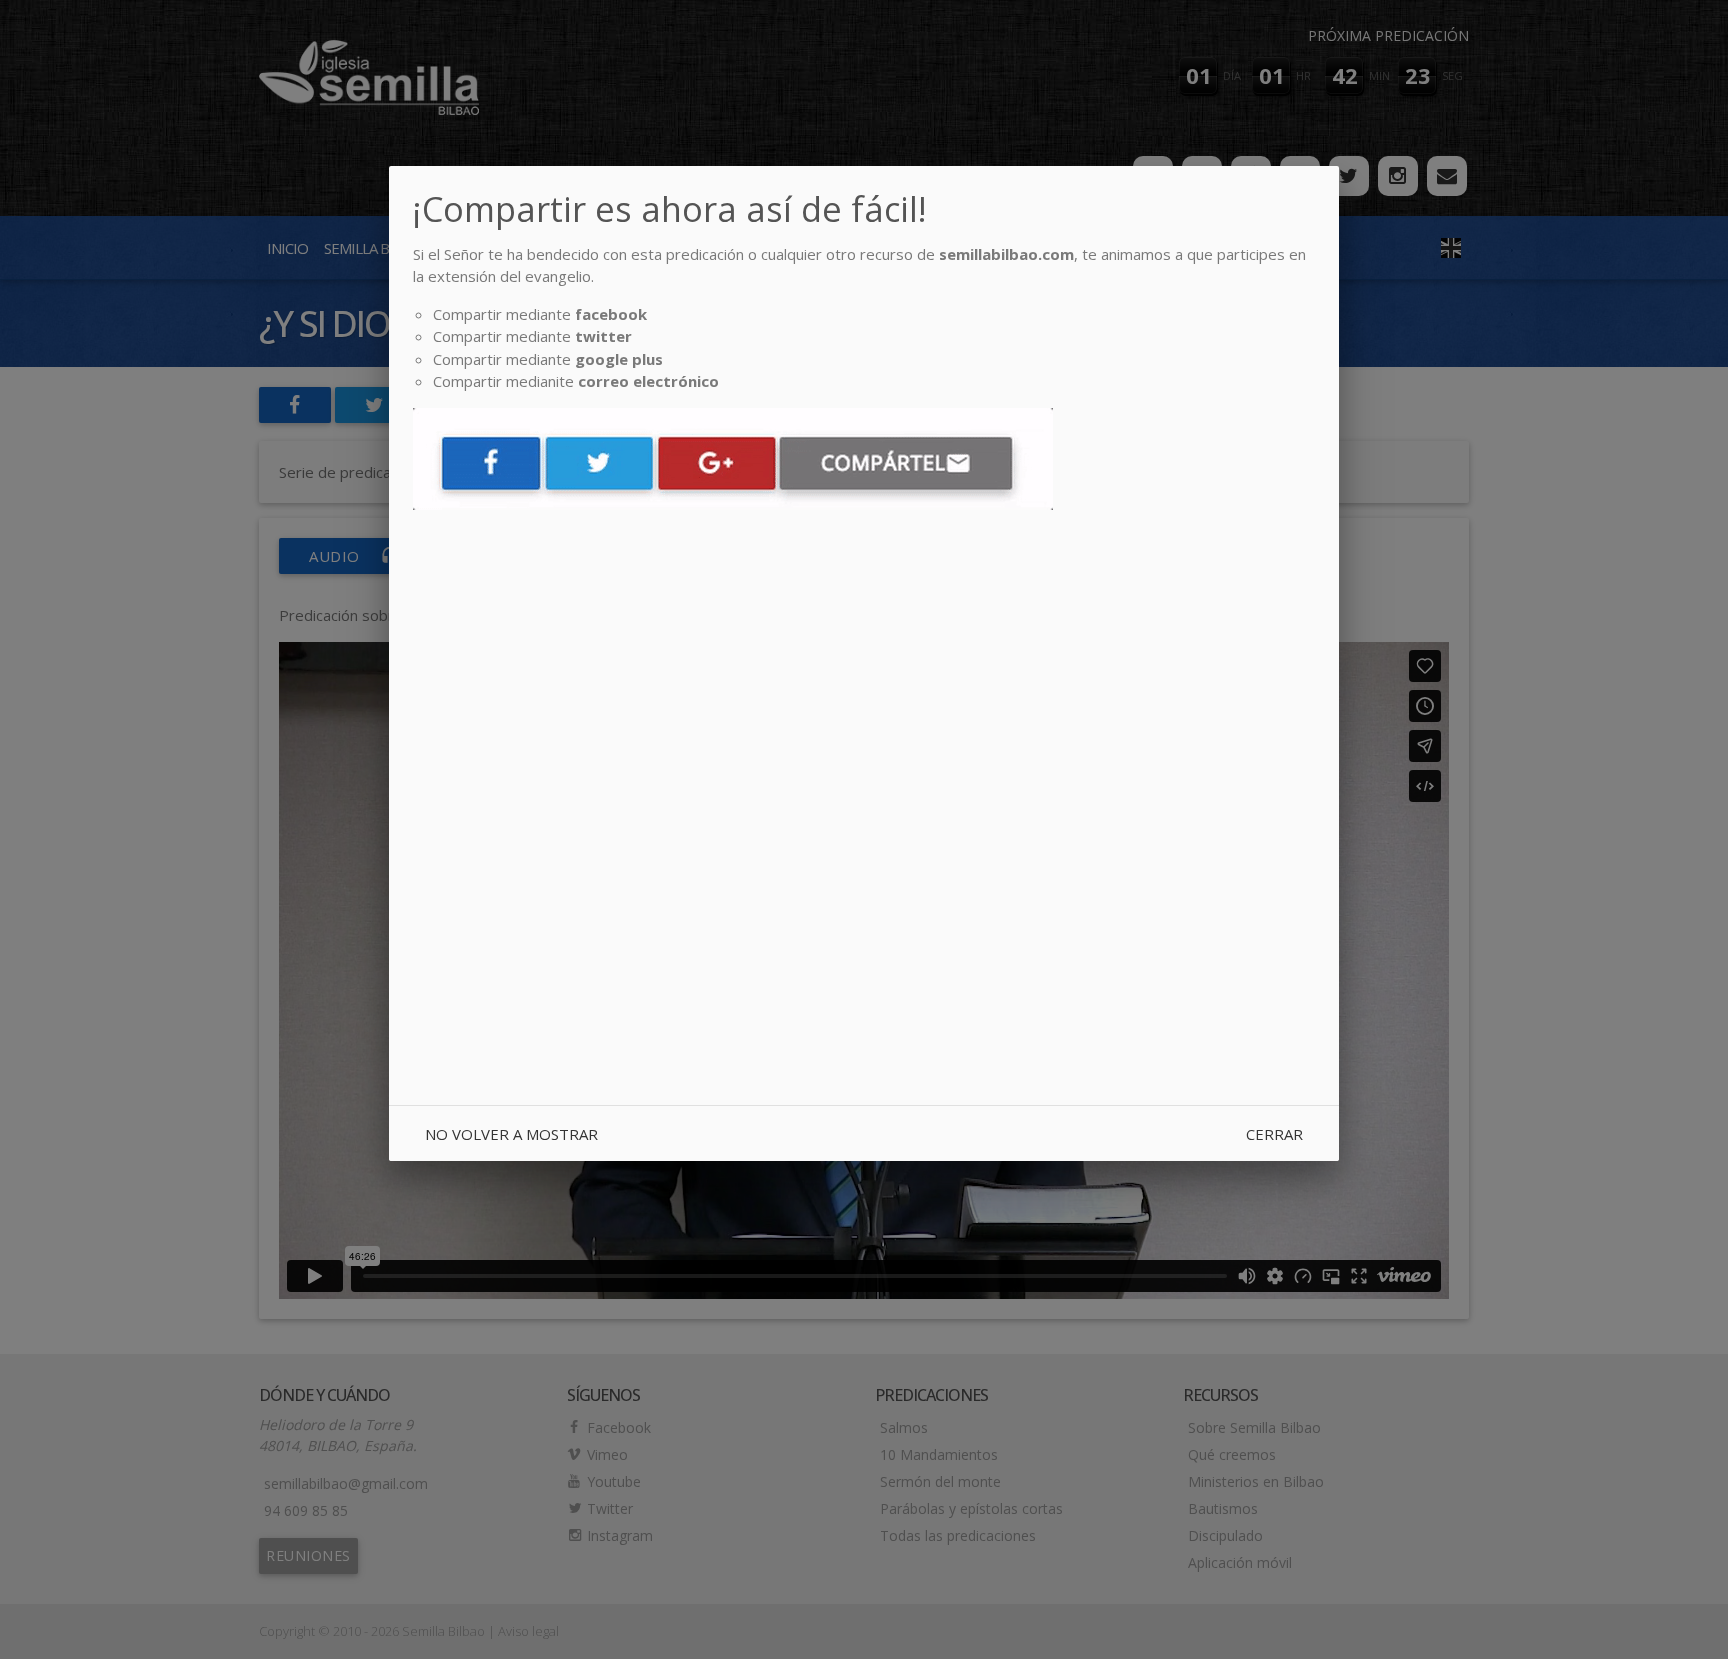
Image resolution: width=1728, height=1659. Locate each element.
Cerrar (1274, 1134)
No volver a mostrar (511, 1134)
